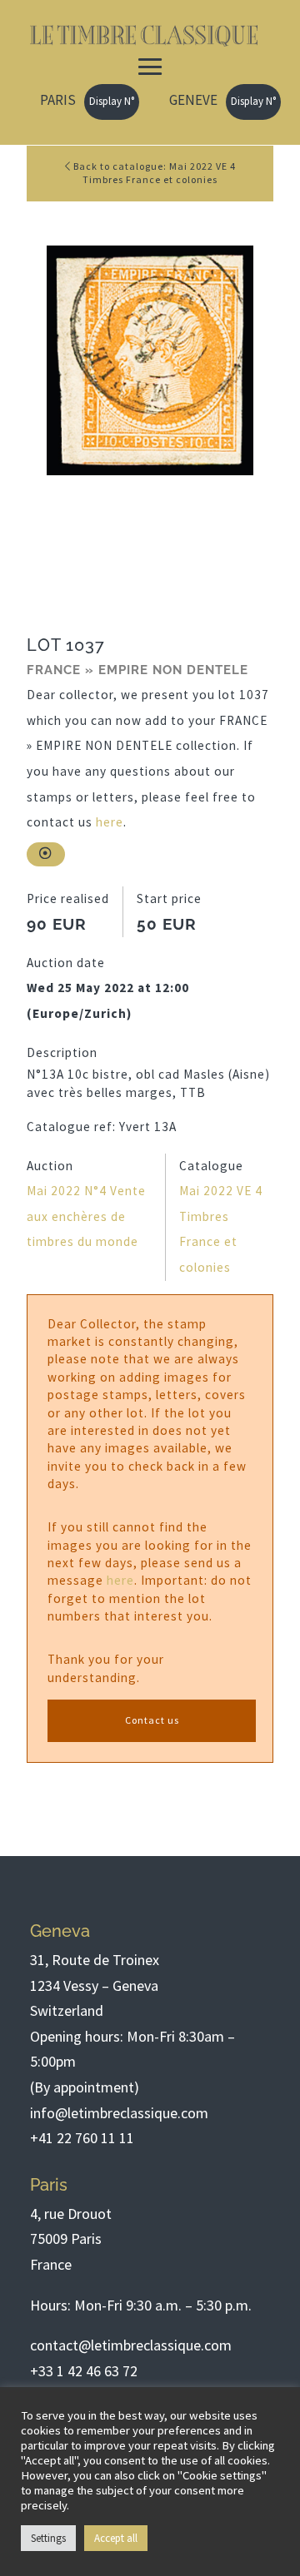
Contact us (152, 1720)
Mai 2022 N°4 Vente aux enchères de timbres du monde (86, 1216)
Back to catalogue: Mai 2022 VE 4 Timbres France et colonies (153, 173)
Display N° (112, 101)
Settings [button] (48, 2538)
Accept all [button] (116, 2538)
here (110, 822)
